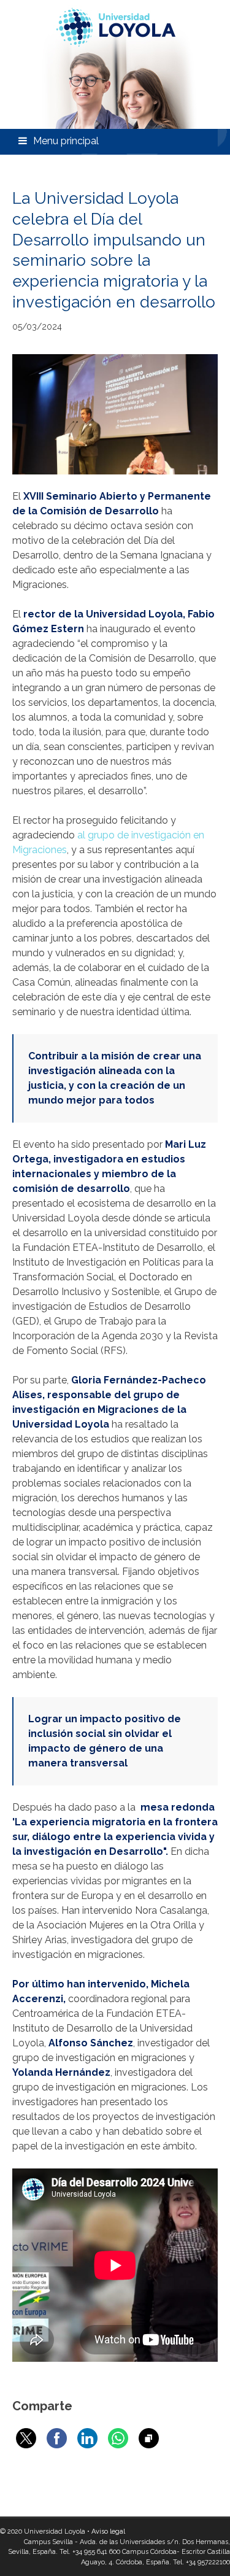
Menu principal (66, 141)
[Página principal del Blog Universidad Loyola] (115, 64)
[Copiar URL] (149, 2438)
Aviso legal (108, 2532)
